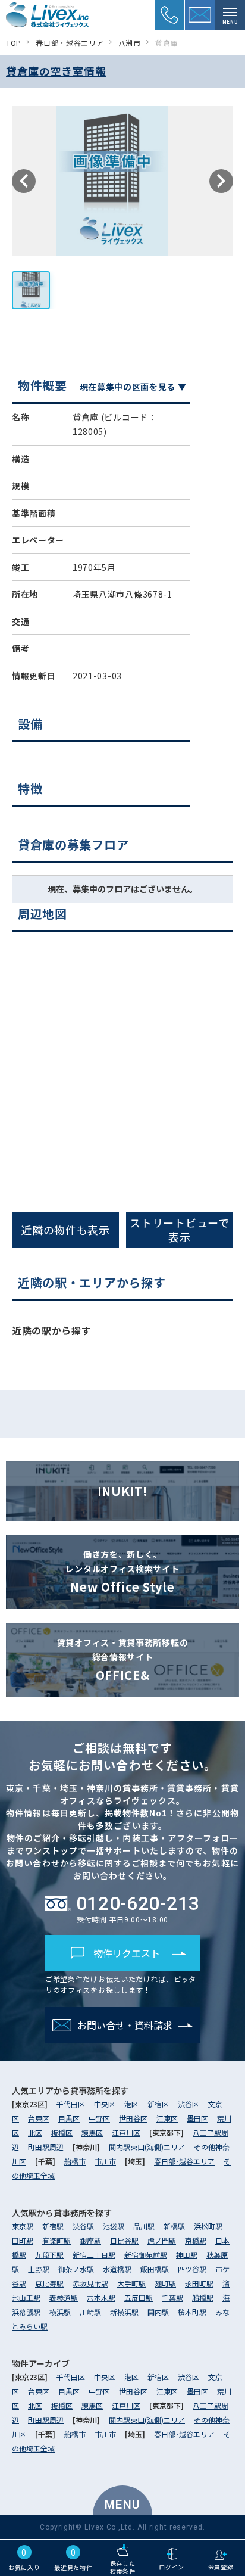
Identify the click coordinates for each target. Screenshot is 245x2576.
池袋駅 (114, 2226)
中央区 (105, 2104)
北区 (35, 2132)
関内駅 (158, 2312)
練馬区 (92, 2132)
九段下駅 (49, 2255)
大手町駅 (131, 2283)
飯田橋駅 (155, 2269)
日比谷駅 (124, 2240)
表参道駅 (64, 2297)
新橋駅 (174, 2226)
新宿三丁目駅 (94, 2255)
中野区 (99, 2118)
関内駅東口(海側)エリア (147, 2147)
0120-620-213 (138, 1903)
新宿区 (158, 2104)
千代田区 (71, 2104)
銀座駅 (90, 2240)
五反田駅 (139, 2297)
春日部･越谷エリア (184, 2161)
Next (221, 181)
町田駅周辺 (46, 2147)
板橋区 (62, 2132)
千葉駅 (172, 2297)
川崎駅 (90, 2312)
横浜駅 (60, 2312)
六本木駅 (101, 2297)
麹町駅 (165, 2283)
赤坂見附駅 (90, 2283)
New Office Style (122, 1572)
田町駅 (23, 2240)
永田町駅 (199, 2283)
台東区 (39, 2118)
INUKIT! (123, 1491)
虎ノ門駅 (162, 2240)
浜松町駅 (208, 2226)
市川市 (105, 2161)
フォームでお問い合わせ (130, 1378)
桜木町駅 (192, 2312)
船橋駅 (203, 2297)
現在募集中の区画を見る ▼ (133, 387)
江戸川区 (126, 2132)
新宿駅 (53, 2226)
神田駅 (187, 2255)
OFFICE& (123, 1660)
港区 (131, 2104)
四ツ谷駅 (192, 2269)
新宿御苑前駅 (146, 2255)
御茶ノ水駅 (76, 2269)
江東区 (167, 2118)
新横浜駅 (124, 2312)
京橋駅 (196, 2240)
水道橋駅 (117, 2269)
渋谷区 (189, 2104)
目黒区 (69, 2118)
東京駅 (23, 2226)
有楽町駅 (56, 2240)
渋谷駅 (83, 2226)
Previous (24, 181)
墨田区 (197, 2118)
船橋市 (75, 2161)
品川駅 (144, 2226)
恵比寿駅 (49, 2283)
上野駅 (39, 2269)
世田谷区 (133, 2118)
